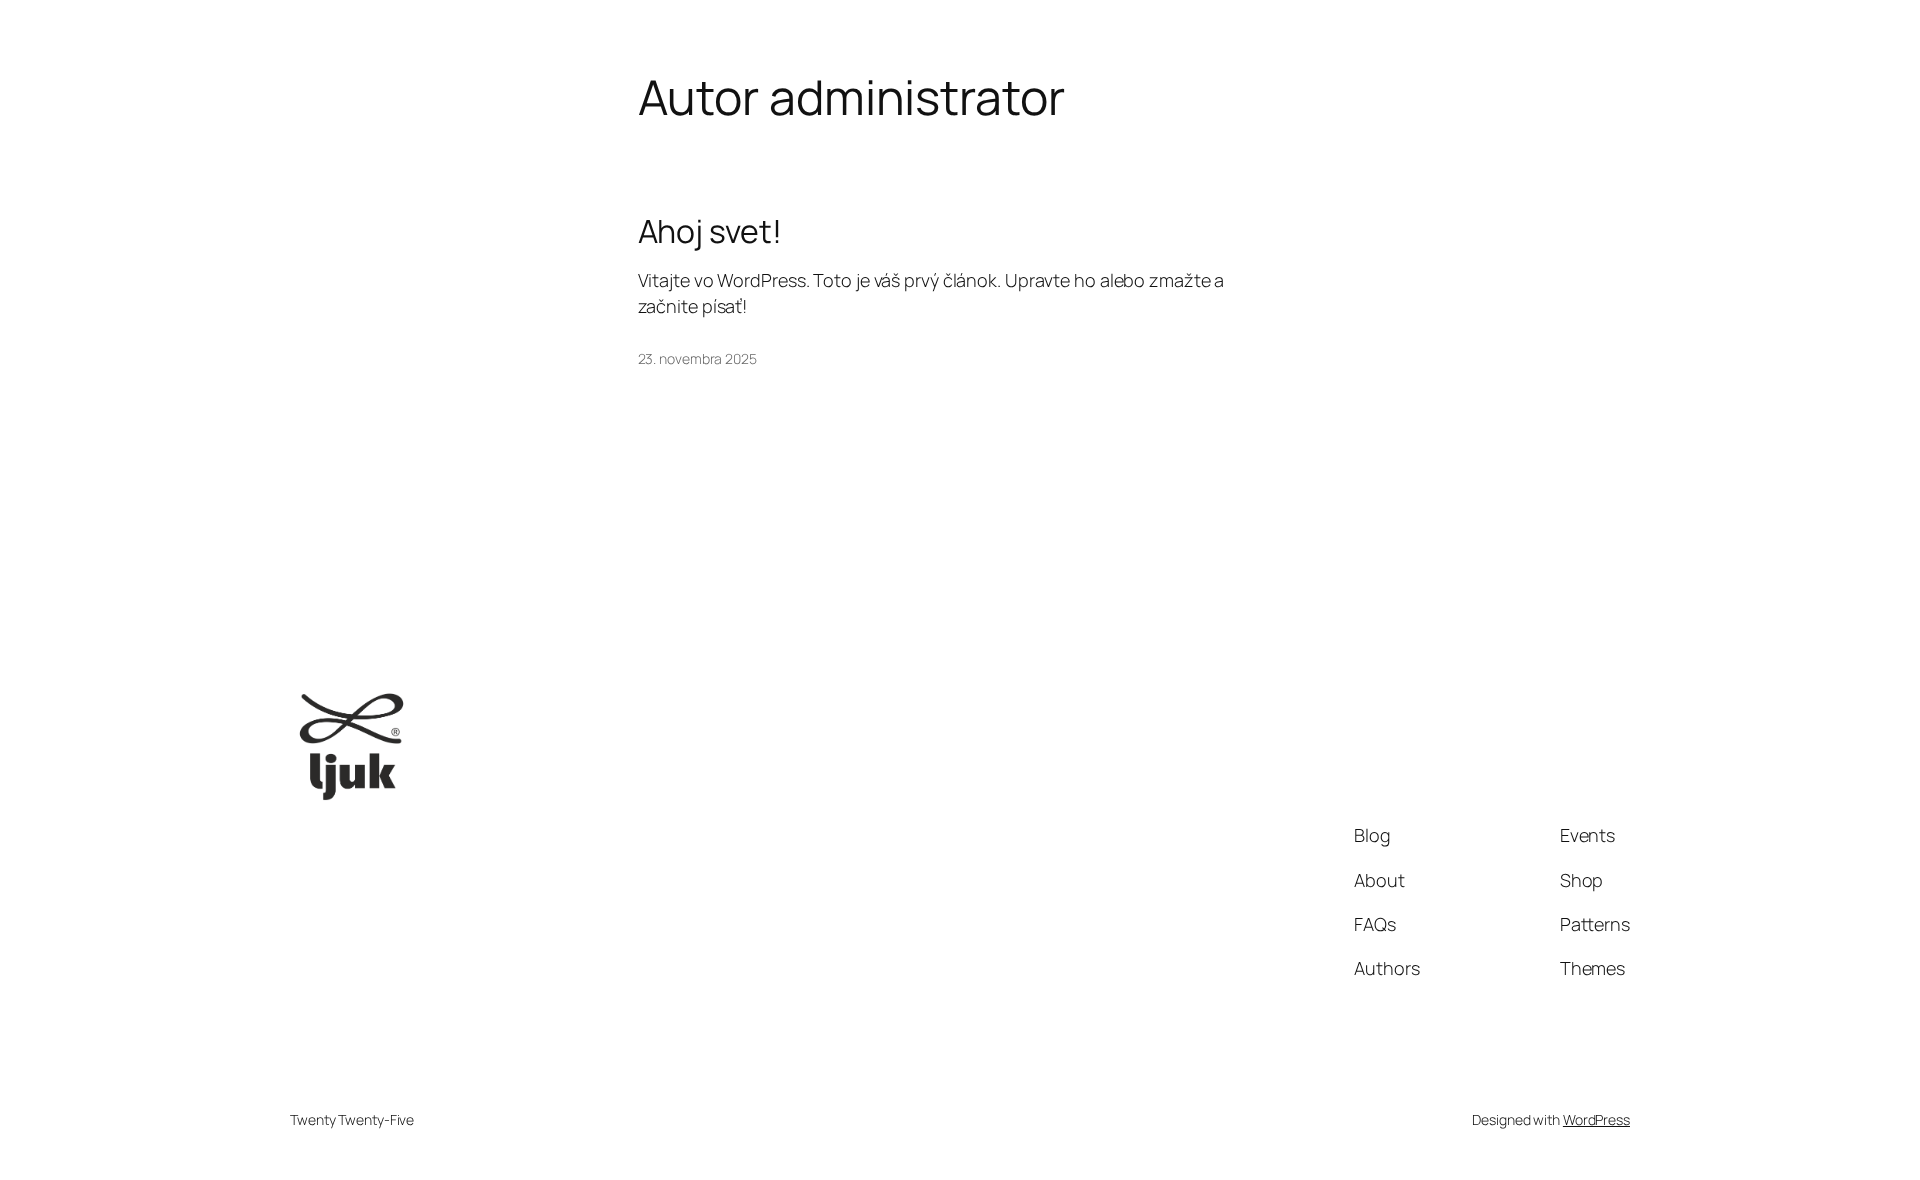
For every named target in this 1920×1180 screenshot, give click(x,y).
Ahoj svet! (710, 231)
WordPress (1596, 1119)
